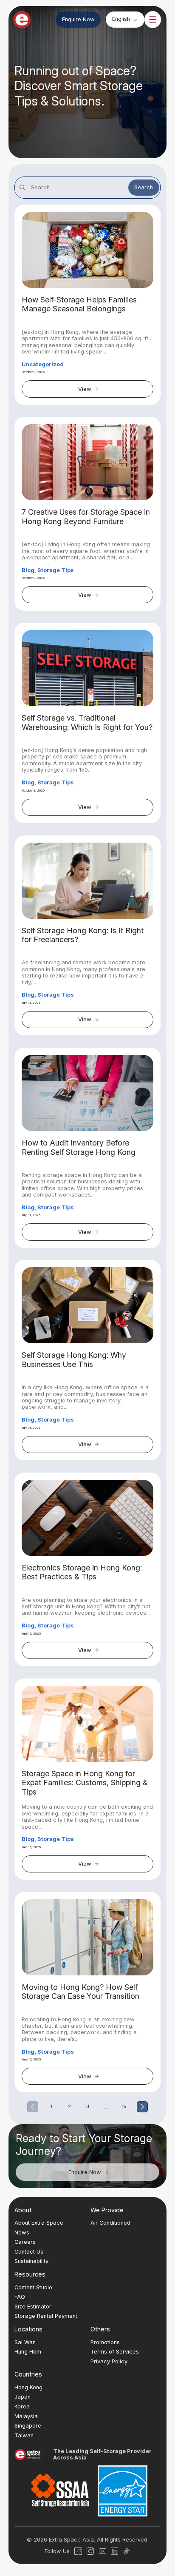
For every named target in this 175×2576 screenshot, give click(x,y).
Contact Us (29, 2252)
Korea (22, 2406)
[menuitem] (125, 19)
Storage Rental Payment (46, 2316)
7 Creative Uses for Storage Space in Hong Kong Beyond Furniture (86, 516)
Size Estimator (33, 2307)
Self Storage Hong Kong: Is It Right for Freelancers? (83, 935)
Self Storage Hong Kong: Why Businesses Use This (74, 1359)
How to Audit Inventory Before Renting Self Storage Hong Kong (79, 1147)
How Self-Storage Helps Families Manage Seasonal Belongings (79, 304)
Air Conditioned (110, 2223)
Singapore (28, 2426)
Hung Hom (28, 2352)
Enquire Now (78, 19)
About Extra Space (39, 2223)
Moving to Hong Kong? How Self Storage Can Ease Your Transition (80, 1992)
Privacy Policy (109, 2361)
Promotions (105, 2342)
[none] (125, 19)
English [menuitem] (121, 19)
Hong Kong (28, 2387)
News (22, 2233)
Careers (25, 2242)
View (85, 389)
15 (124, 2107)
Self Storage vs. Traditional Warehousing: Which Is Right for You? (87, 722)
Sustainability (31, 2261)
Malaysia (26, 2416)
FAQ (20, 2297)
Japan (23, 2397)
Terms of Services (115, 2352)
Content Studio (33, 2287)
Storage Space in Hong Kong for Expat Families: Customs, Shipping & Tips (85, 1783)
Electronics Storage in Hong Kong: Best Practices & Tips (82, 1572)
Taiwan (24, 2435)
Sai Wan (25, 2342)
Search (144, 187)
